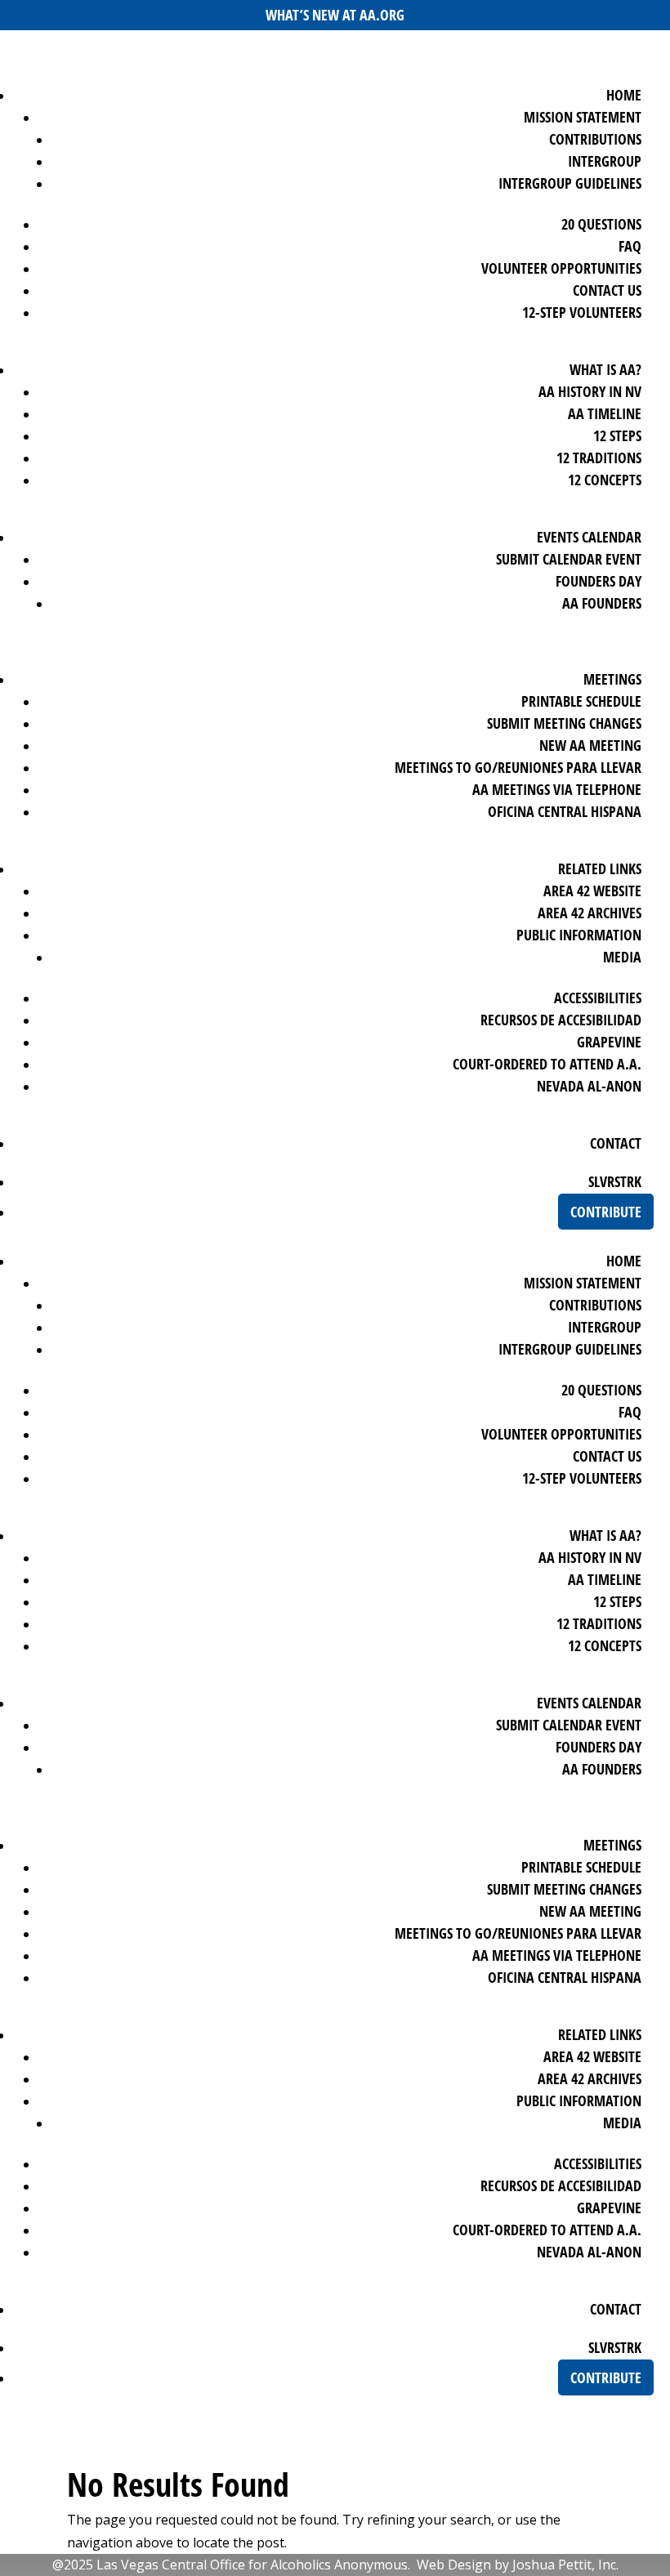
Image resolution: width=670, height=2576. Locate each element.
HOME (624, 95)
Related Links (600, 868)
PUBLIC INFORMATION (579, 935)
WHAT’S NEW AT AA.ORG (335, 15)
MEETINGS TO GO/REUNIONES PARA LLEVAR (518, 767)
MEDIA (622, 957)
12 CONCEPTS (605, 480)
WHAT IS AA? (605, 369)
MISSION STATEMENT (583, 117)
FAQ (630, 246)
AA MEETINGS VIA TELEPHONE (557, 789)
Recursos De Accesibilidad (561, 1020)
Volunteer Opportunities (561, 268)
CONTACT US (607, 290)
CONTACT (616, 1143)
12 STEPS (617, 435)
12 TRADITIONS (599, 458)
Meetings (612, 679)
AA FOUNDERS (602, 603)
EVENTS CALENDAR (589, 537)
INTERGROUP (605, 161)
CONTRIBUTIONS (595, 139)
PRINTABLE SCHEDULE (581, 701)
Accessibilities (598, 998)
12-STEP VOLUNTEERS (582, 312)
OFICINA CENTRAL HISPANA (565, 811)
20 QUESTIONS (601, 224)
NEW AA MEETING (590, 745)
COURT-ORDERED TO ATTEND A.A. (547, 1064)
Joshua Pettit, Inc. (565, 2565)
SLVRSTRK (615, 1181)
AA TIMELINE (605, 413)
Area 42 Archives (590, 913)
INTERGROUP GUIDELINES (570, 183)
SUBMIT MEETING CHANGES (564, 723)
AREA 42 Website (592, 891)
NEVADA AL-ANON (589, 1086)
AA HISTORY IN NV (590, 391)
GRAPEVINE (609, 1042)
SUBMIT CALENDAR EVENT (569, 559)
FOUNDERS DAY (599, 581)
